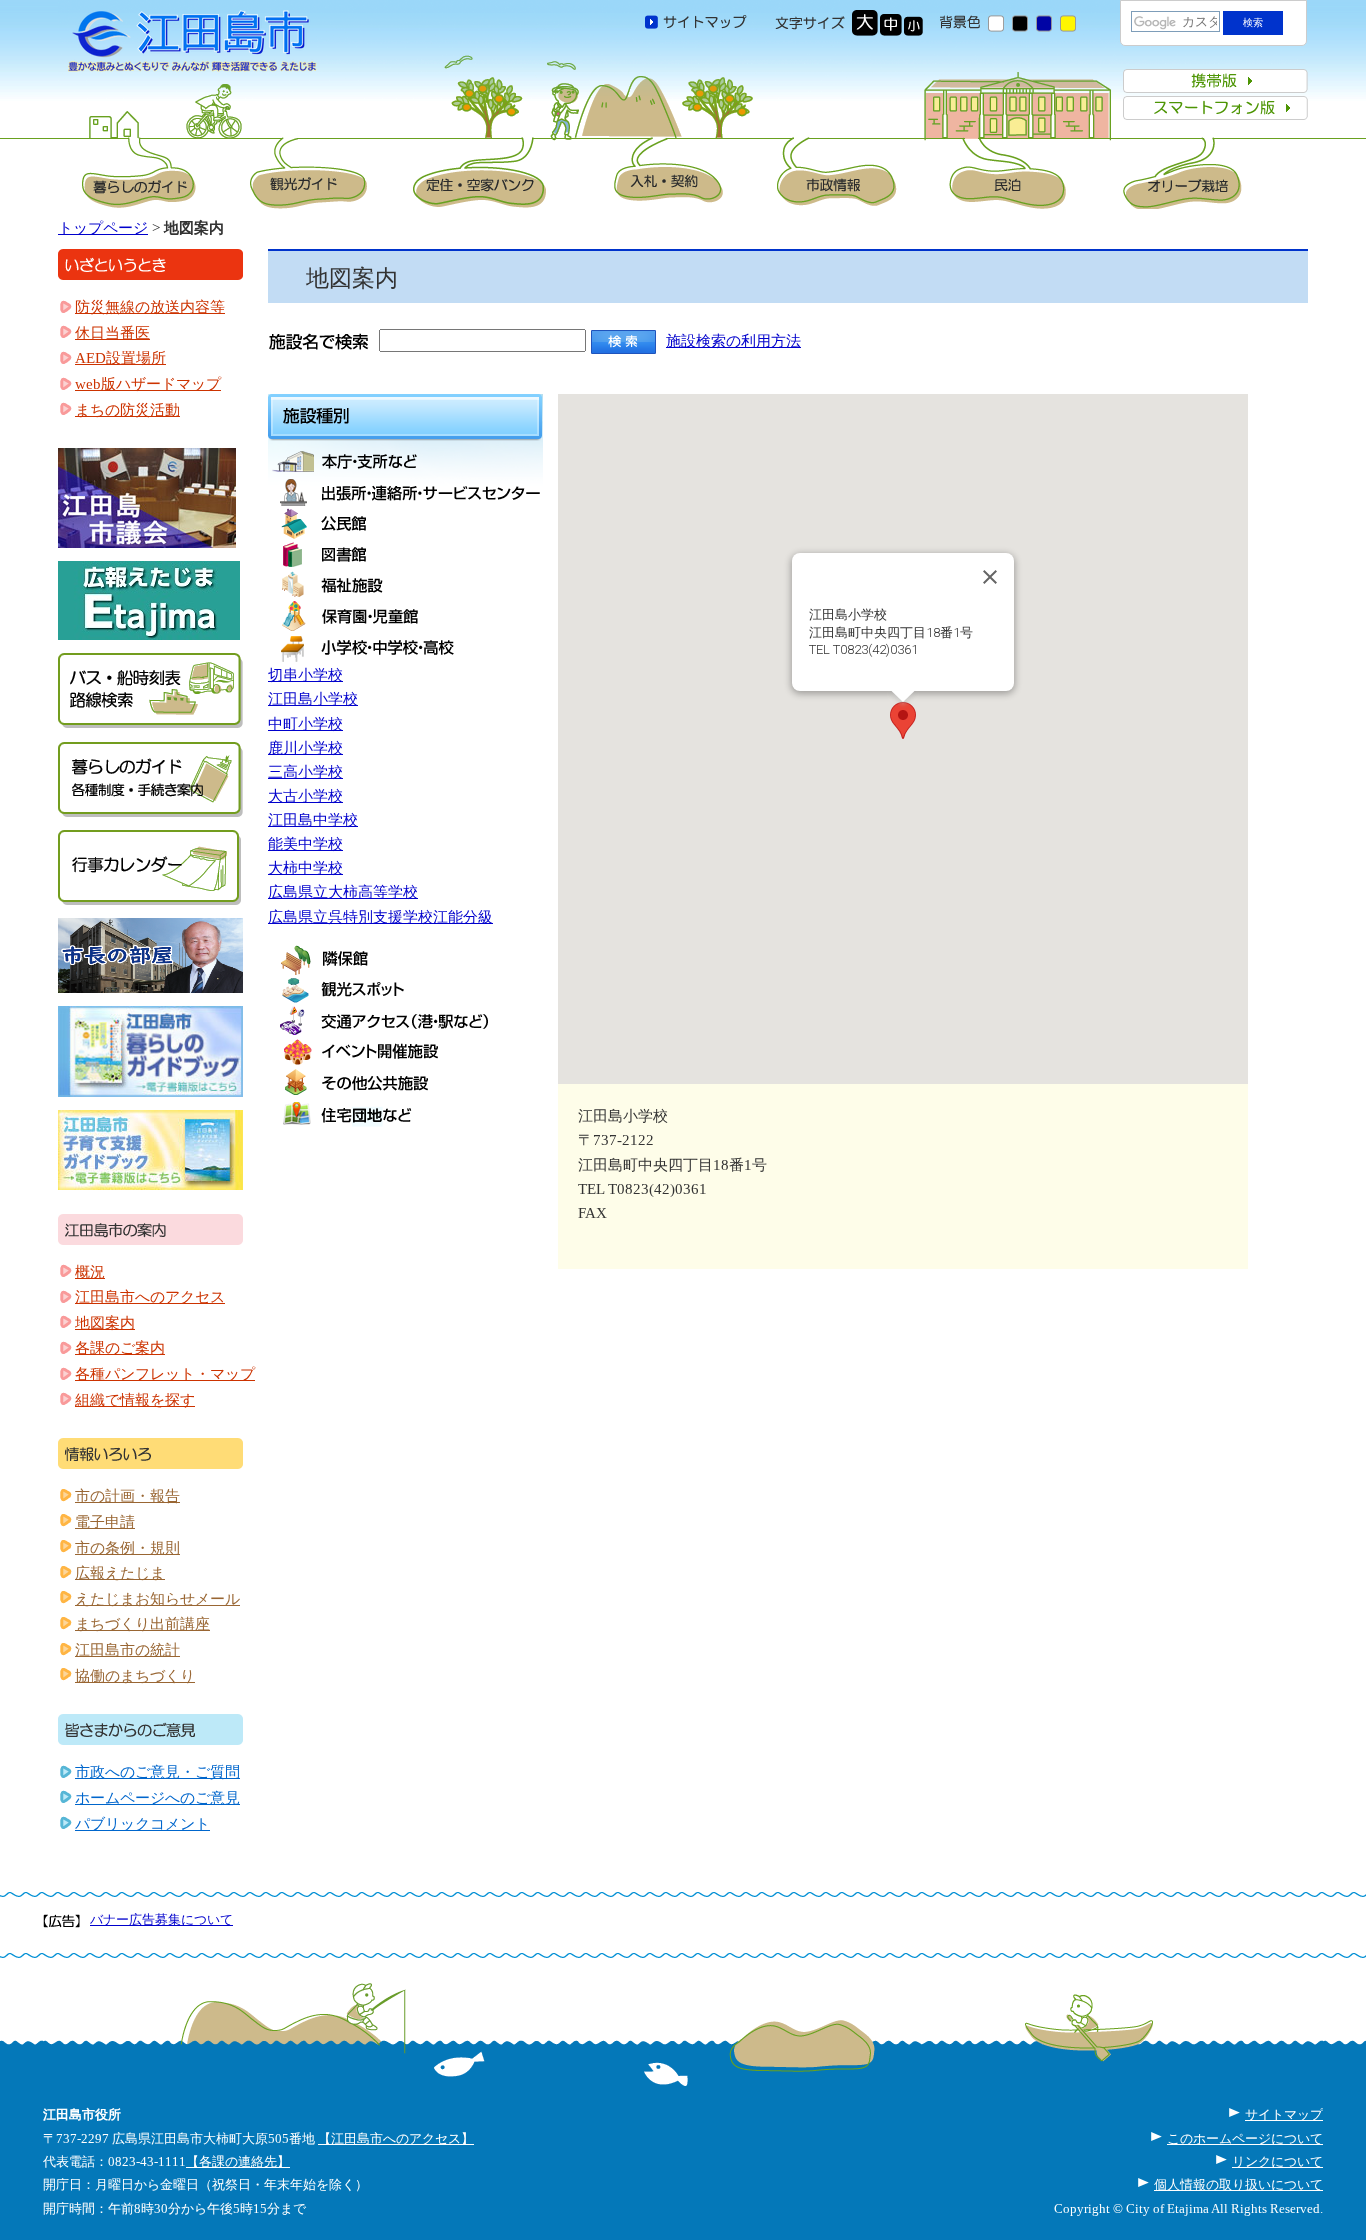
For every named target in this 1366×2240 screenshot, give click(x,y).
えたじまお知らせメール (157, 1599)
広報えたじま (120, 1573)
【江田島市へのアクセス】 (396, 2138)
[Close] (990, 577)
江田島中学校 (313, 820)
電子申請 (105, 1522)
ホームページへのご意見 (157, 1798)
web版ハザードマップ (148, 384)
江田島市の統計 (127, 1650)
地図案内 (105, 1323)
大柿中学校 (305, 868)
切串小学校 (305, 675)
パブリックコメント (142, 1824)
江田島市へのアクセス (150, 1297)
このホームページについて (1245, 2138)
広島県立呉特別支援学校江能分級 (380, 917)
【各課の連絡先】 (238, 2161)
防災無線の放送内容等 (150, 307)
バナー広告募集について (161, 1919)
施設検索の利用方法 (733, 341)
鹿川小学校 (305, 748)
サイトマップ (1284, 2114)
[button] (903, 720)
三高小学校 (305, 772)
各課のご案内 (120, 1348)
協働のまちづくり (135, 1676)
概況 (90, 1272)
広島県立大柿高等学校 (343, 892)
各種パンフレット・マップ (165, 1374)
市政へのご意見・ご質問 (157, 1772)
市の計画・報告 (127, 1496)
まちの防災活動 (127, 410)
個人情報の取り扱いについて (1238, 2184)
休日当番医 (112, 333)
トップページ (103, 228)
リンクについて (1277, 2161)
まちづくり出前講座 (142, 1624)
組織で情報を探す (135, 1400)
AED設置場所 (120, 358)
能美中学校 (305, 844)
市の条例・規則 (127, 1548)
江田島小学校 (313, 699)
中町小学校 (305, 724)
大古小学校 (305, 796)
